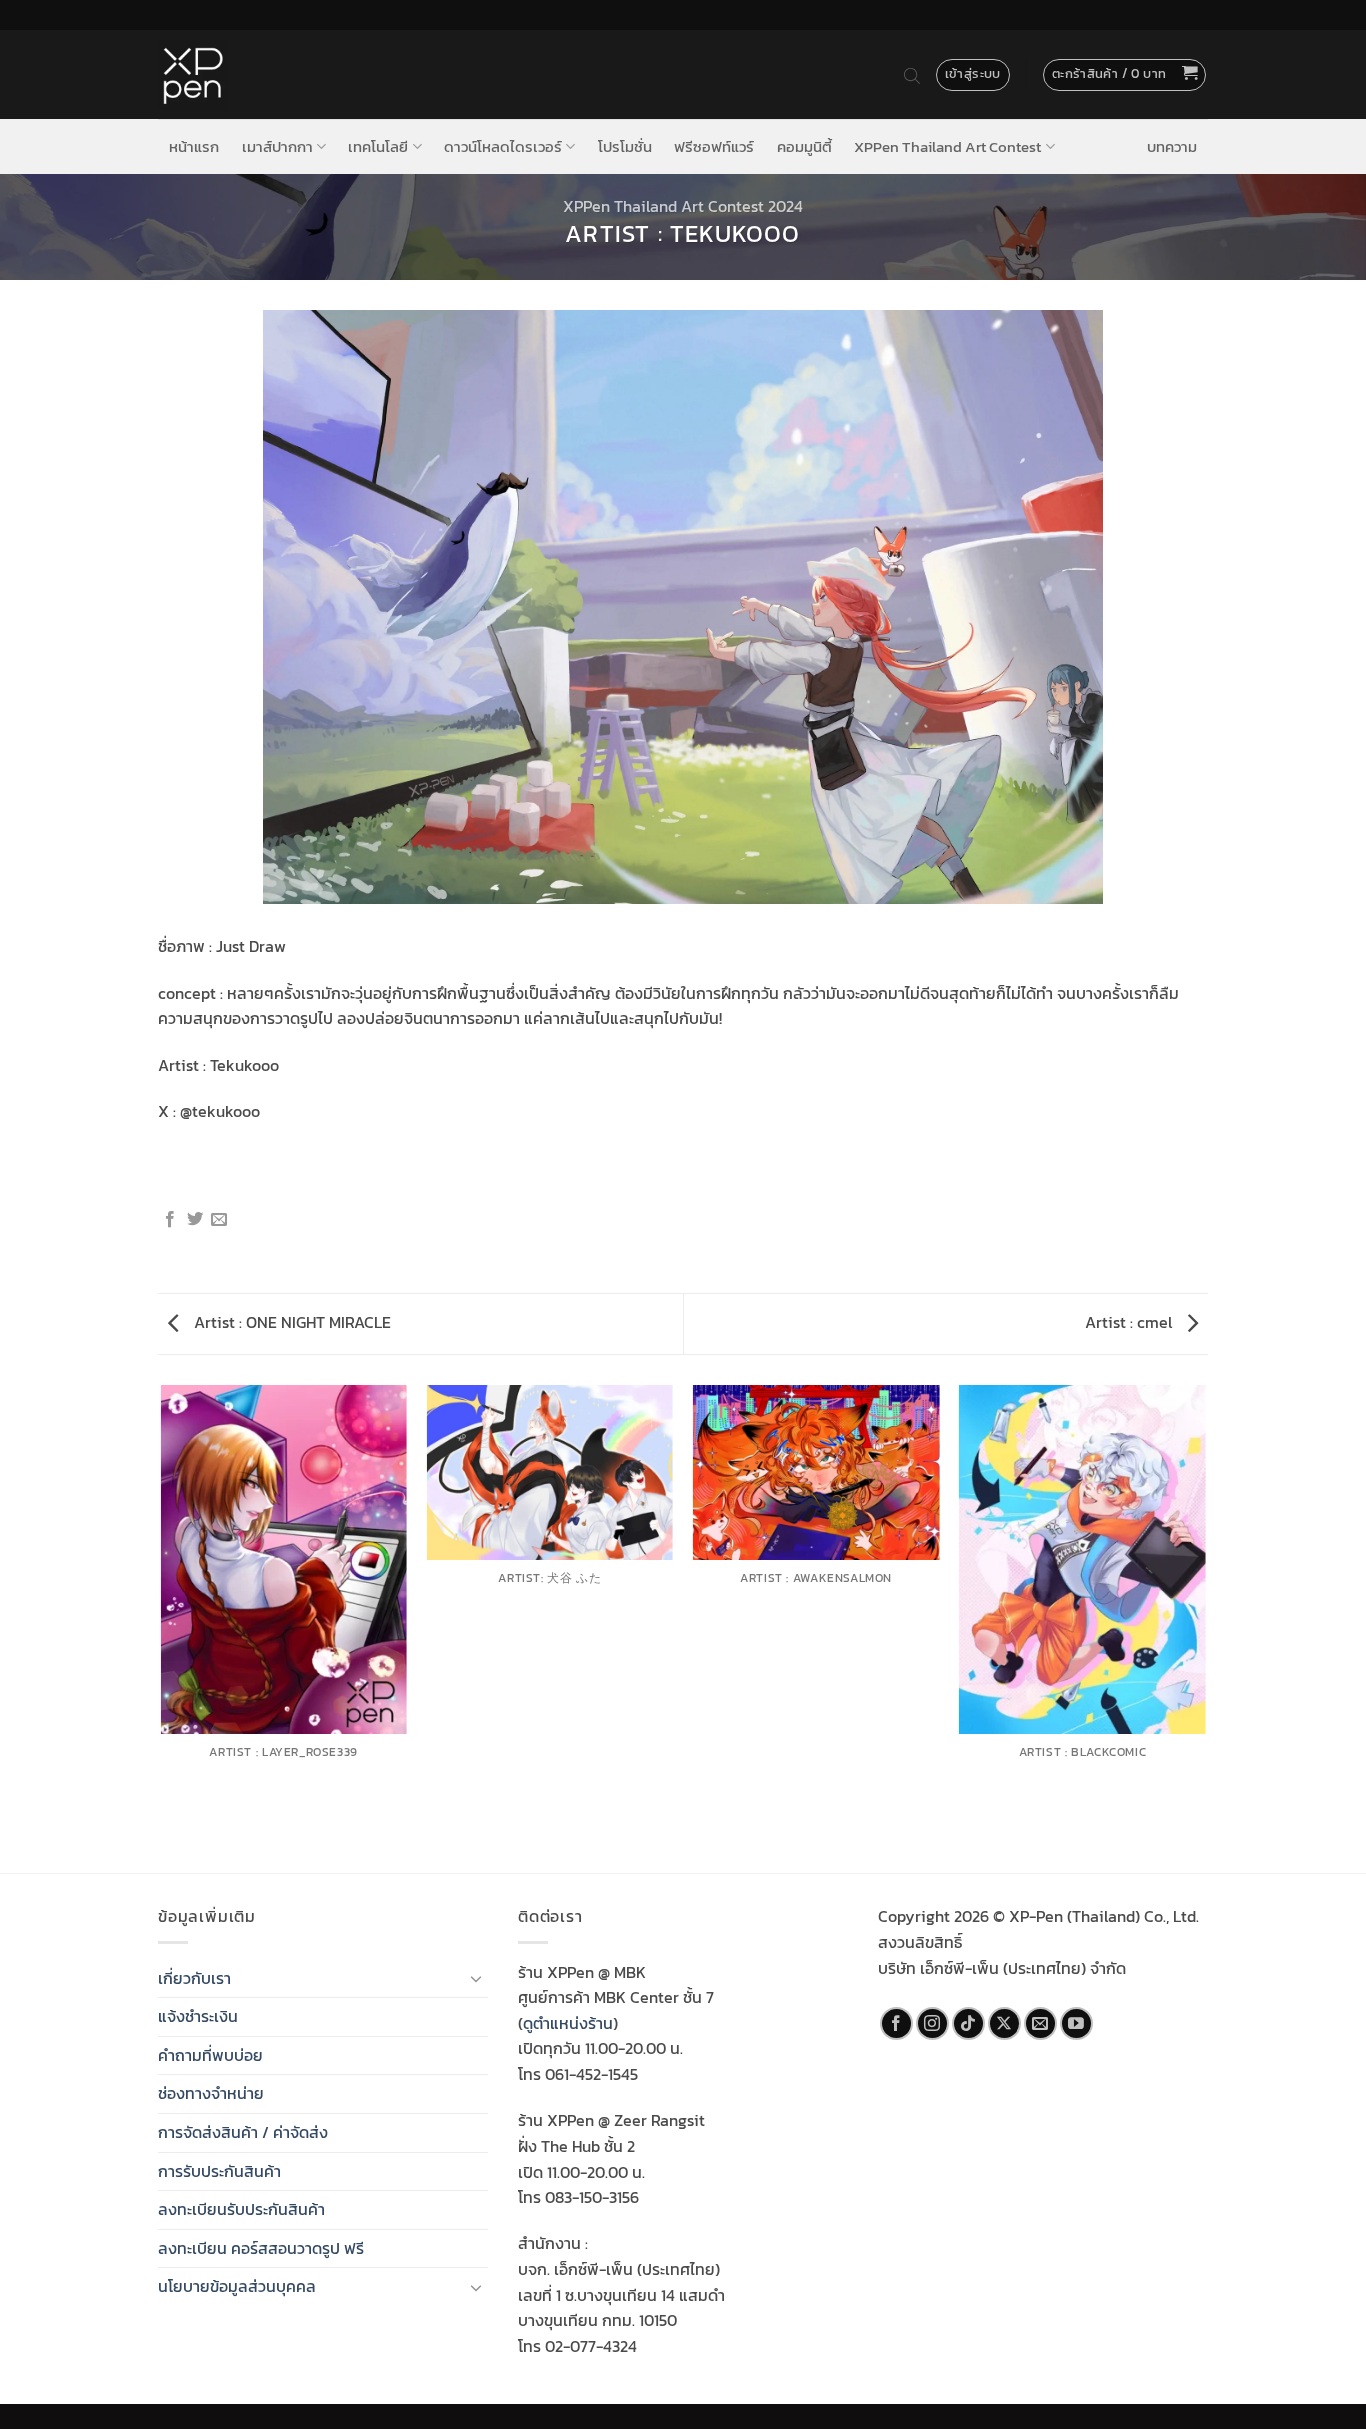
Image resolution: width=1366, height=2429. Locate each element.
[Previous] (162, 1627)
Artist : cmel (1130, 1322)
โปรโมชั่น (625, 147)
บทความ (1172, 147)
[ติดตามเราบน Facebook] (896, 2023)
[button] (1125, 75)
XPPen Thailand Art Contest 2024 (683, 206)
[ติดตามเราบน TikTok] (968, 2023)
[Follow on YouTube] (1076, 2023)
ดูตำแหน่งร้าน (568, 2023)
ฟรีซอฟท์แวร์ (714, 147)
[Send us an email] (1040, 2023)
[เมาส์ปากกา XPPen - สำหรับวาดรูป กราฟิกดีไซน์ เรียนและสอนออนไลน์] (193, 75)
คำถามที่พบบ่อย (210, 2055)
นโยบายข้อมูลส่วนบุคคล (237, 2286)
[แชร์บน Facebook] (170, 1220)
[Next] (1205, 1627)
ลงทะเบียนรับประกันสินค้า (241, 2209)
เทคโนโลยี (378, 146)
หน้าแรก (194, 147)
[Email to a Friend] (219, 1220)
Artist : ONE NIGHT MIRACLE (290, 1322)
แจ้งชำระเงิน (198, 2016)
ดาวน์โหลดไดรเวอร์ (503, 146)
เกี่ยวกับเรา (194, 1978)
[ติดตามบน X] (1004, 2023)
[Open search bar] (912, 75)
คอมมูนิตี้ (804, 147)
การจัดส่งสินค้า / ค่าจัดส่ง (243, 2132)
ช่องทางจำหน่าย (211, 2093)
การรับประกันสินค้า (219, 2171)
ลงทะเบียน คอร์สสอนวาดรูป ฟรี (261, 2248)
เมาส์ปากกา (277, 146)
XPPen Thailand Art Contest (947, 146)
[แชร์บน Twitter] (195, 1220)
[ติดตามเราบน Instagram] (932, 2023)
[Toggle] (476, 1978)
